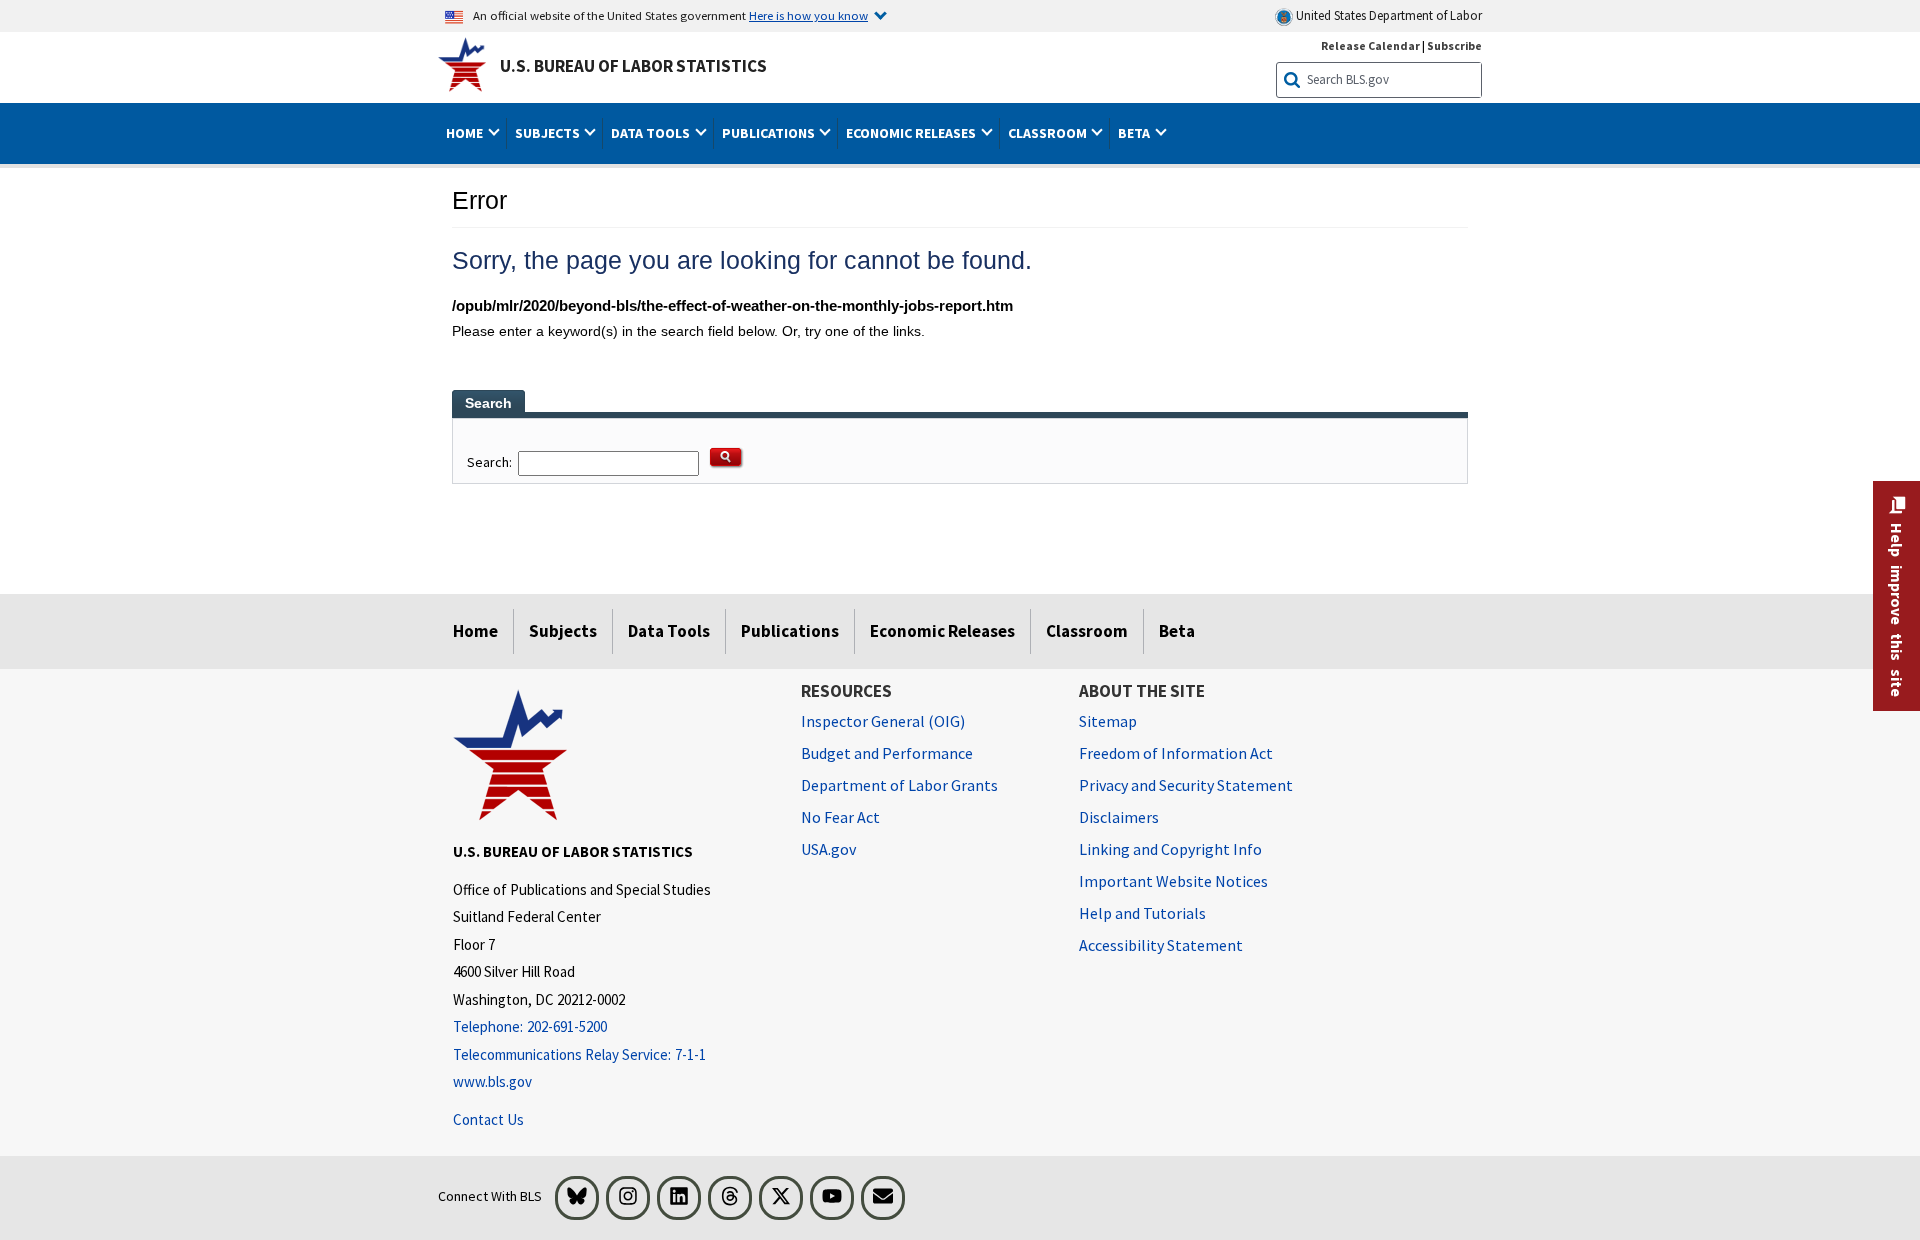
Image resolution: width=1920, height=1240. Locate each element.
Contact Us (488, 1119)
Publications (790, 631)
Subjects (563, 631)
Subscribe (1454, 45)
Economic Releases (942, 631)
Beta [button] (1135, 133)
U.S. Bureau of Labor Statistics (633, 66)
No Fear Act (840, 817)
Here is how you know (808, 15)
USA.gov (828, 849)
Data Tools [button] (652, 133)
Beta (1177, 631)
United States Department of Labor (1387, 15)
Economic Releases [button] (912, 133)
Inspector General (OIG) (883, 721)
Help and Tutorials (1142, 913)
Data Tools (669, 631)
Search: (491, 462)
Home (475, 631)
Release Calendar (1370, 45)
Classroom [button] (1049, 133)
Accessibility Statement (1161, 945)
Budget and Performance (887, 753)
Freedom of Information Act (1176, 753)
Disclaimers (1119, 817)
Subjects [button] (549, 133)
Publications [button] (770, 133)
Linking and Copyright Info (1170, 849)
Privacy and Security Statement (1186, 785)
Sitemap (1108, 721)
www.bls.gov (492, 1081)
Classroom (1087, 631)
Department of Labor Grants (899, 785)
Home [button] (466, 133)
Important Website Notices (1173, 881)
